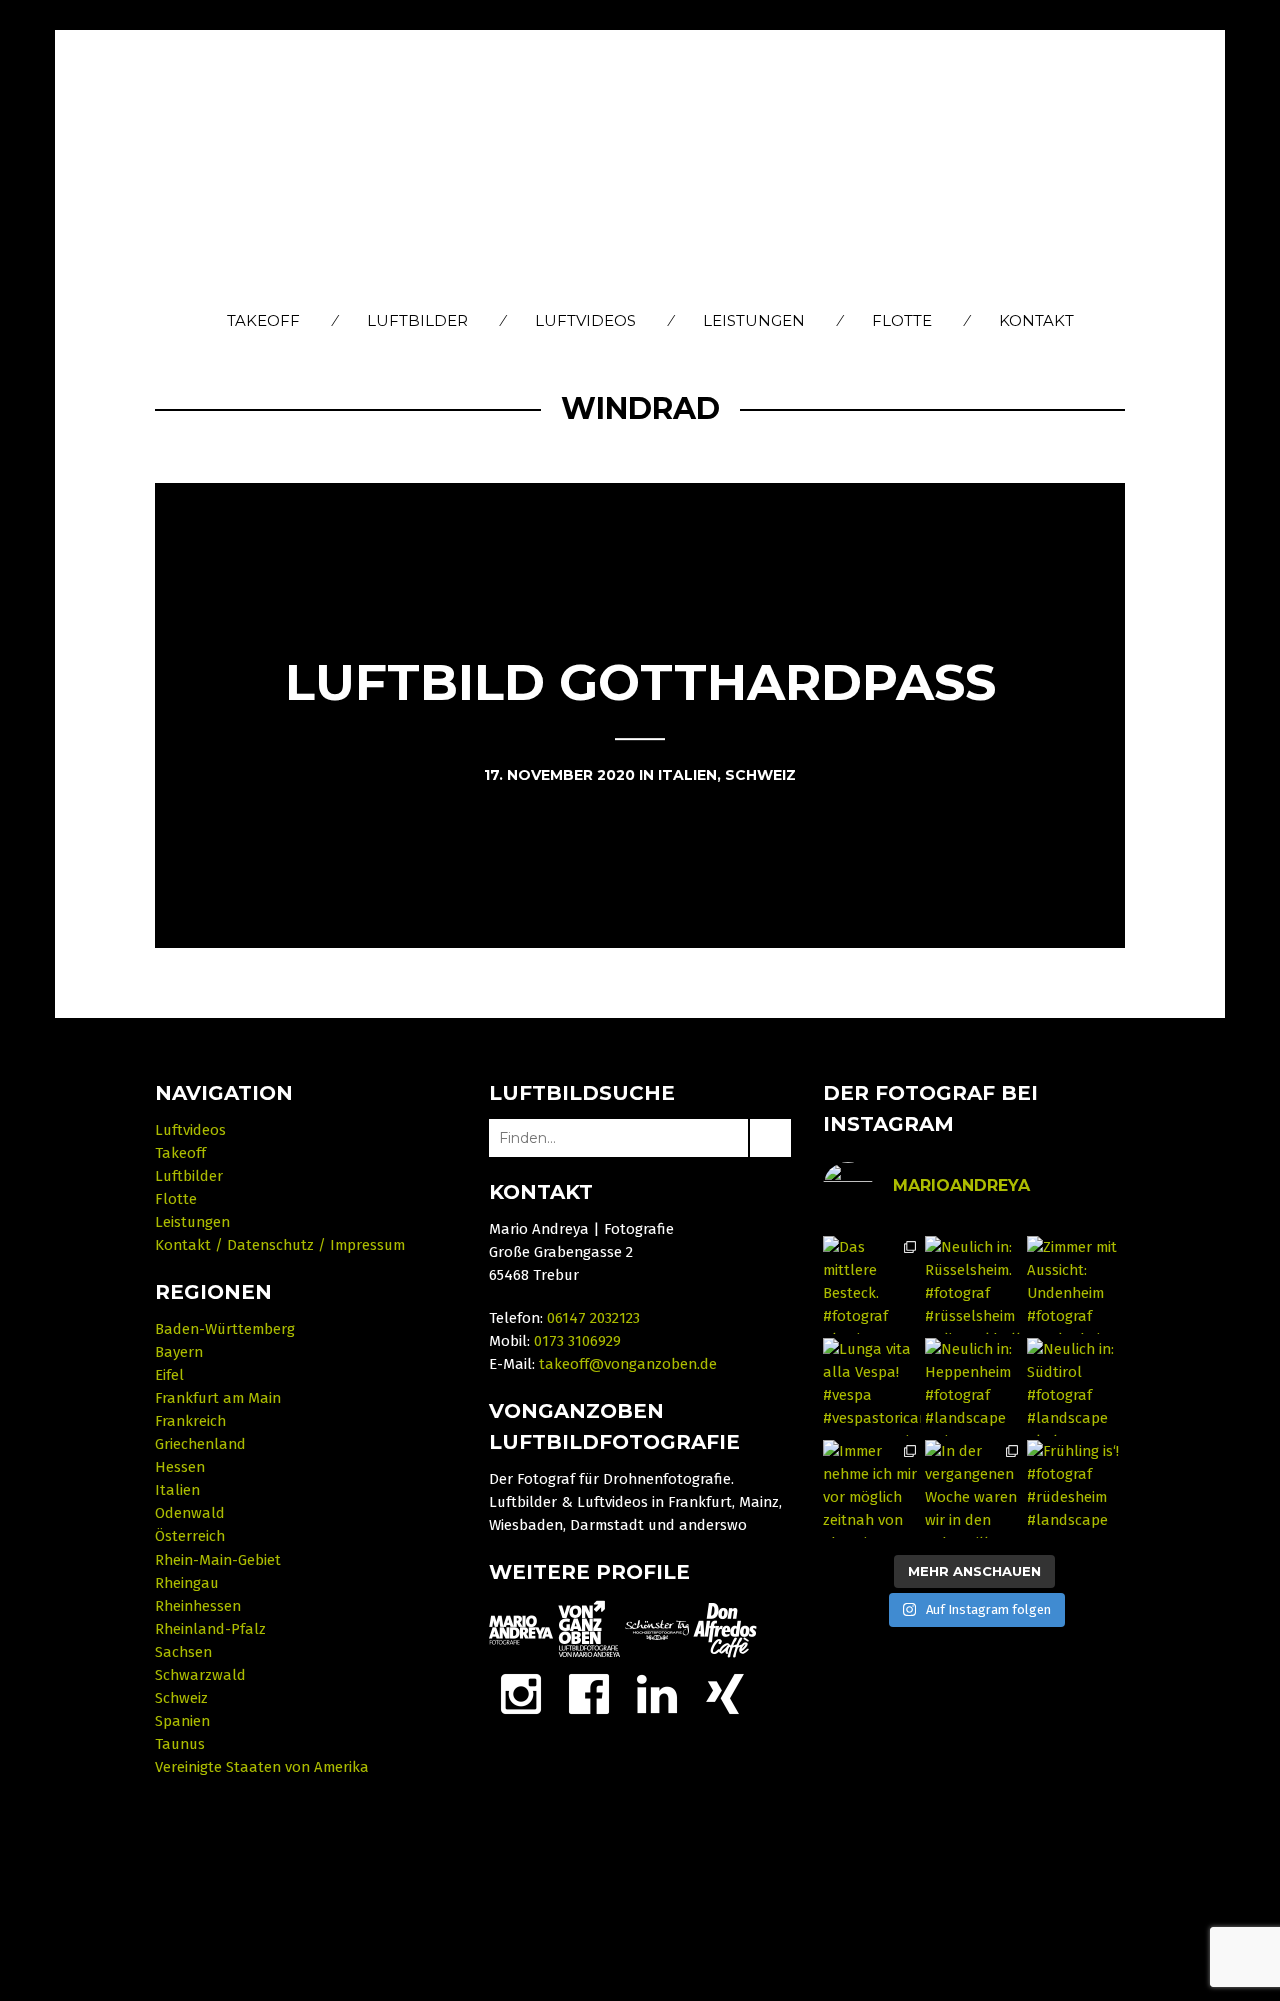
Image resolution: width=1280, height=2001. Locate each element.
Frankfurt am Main (218, 1398)
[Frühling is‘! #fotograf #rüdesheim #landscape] (1076, 1489)
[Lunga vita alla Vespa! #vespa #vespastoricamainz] (872, 1387)
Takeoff (263, 320)
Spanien (182, 1721)
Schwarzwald (200, 1675)
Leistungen (754, 320)
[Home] (640, 167)
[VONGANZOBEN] (589, 1629)
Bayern (179, 1352)
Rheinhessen (198, 1606)
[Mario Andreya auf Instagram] (521, 1693)
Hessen (180, 1467)
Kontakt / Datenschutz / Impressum (280, 1245)
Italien (177, 1490)
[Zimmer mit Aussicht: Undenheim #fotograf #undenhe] (1076, 1285)
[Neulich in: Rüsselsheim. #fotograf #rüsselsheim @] (974, 1285)
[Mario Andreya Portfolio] (521, 1629)
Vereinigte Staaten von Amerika (262, 1767)
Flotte (902, 320)
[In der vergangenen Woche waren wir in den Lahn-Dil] (974, 1489)
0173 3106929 (577, 1341)
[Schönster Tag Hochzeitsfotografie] (657, 1629)
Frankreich (190, 1421)
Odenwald (190, 1513)
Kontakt (1036, 320)
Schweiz (181, 1698)
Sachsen (183, 1652)
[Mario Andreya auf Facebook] (589, 1693)
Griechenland (200, 1444)
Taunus (180, 1744)
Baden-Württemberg (225, 1329)
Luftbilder (417, 320)
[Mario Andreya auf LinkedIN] (725, 1693)
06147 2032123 (593, 1318)
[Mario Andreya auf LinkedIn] (657, 1693)
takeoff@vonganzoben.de (628, 1364)
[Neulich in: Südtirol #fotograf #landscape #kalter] (1076, 1387)
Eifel (169, 1375)
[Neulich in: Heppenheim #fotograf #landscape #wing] (974, 1387)
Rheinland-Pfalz (210, 1629)
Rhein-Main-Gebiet (218, 1560)
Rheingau (187, 1583)
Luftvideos (585, 320)
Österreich (190, 1536)
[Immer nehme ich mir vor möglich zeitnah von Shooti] (872, 1489)
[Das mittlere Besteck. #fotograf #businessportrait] (872, 1285)
